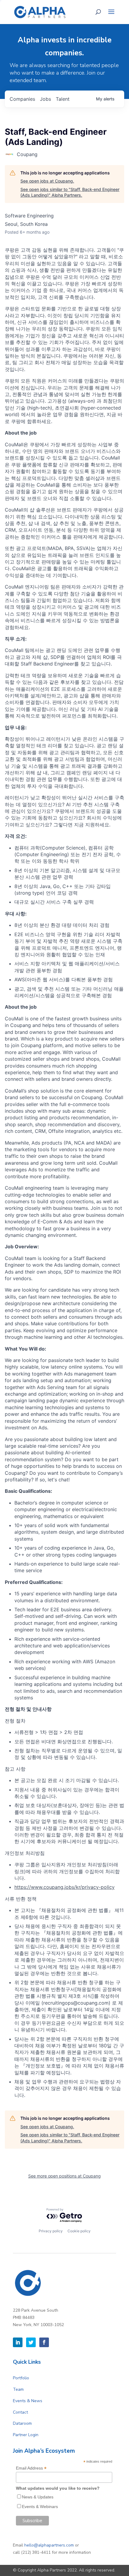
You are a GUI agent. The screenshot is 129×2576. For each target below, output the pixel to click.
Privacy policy (51, 2231)
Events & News (28, 2401)
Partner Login (26, 2435)
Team (18, 2389)
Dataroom (22, 2423)
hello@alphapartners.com (49, 2545)
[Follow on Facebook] (44, 2342)
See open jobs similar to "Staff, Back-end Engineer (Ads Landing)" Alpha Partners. (70, 192)
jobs (45, 99)
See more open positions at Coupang (64, 2176)
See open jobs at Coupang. (47, 181)
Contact (20, 2412)
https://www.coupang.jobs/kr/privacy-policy (64, 1887)
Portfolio (21, 2378)
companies (22, 99)
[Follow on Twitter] (31, 2342)
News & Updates (38, 2497)
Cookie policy (79, 2231)
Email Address (31, 2468)
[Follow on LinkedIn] (18, 2342)
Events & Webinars (40, 2507)
